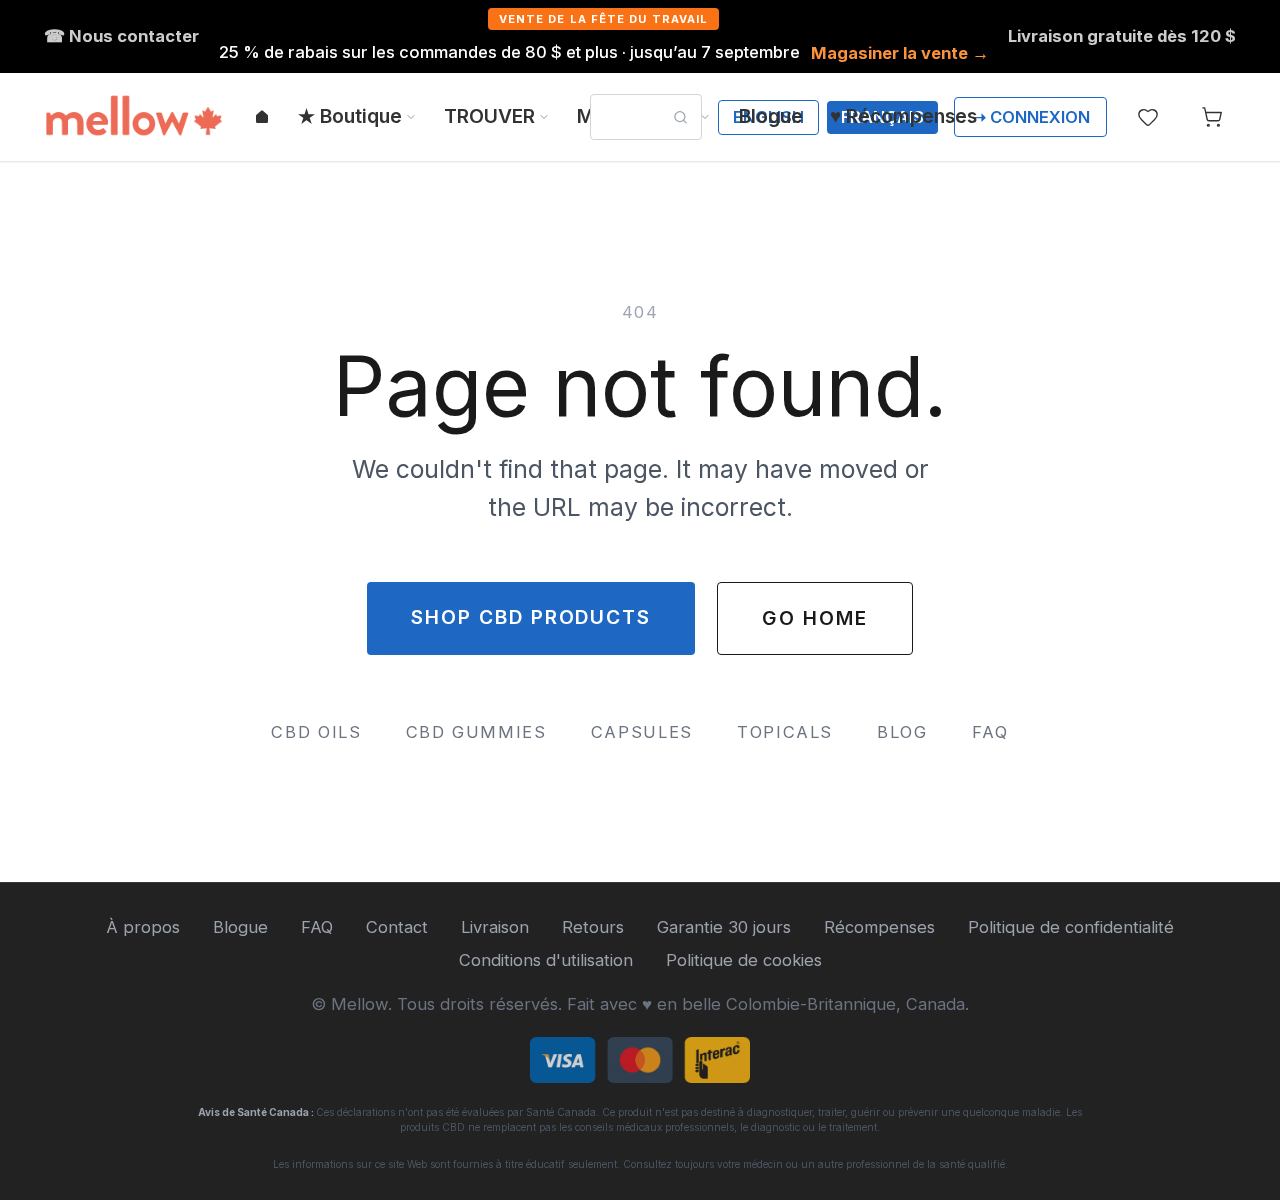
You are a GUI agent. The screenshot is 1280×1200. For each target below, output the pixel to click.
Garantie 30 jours (724, 927)
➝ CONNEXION (1031, 117)
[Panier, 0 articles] (1212, 117)
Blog (902, 732)
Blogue (771, 116)
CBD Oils (316, 732)
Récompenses (879, 927)
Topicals (785, 732)
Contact (397, 927)
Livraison (495, 927)
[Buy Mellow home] (134, 117)
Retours (593, 927)
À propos (143, 927)
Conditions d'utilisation (546, 960)
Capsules (642, 732)
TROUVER (489, 116)
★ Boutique (350, 116)
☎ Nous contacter (121, 36)
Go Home (814, 618)
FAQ (990, 732)
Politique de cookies (744, 960)
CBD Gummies (476, 732)
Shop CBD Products (531, 617)
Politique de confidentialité (1071, 927)
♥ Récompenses (903, 116)
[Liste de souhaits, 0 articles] (1148, 117)
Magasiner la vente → (900, 53)
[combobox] (646, 117)
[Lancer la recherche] (680, 117)
